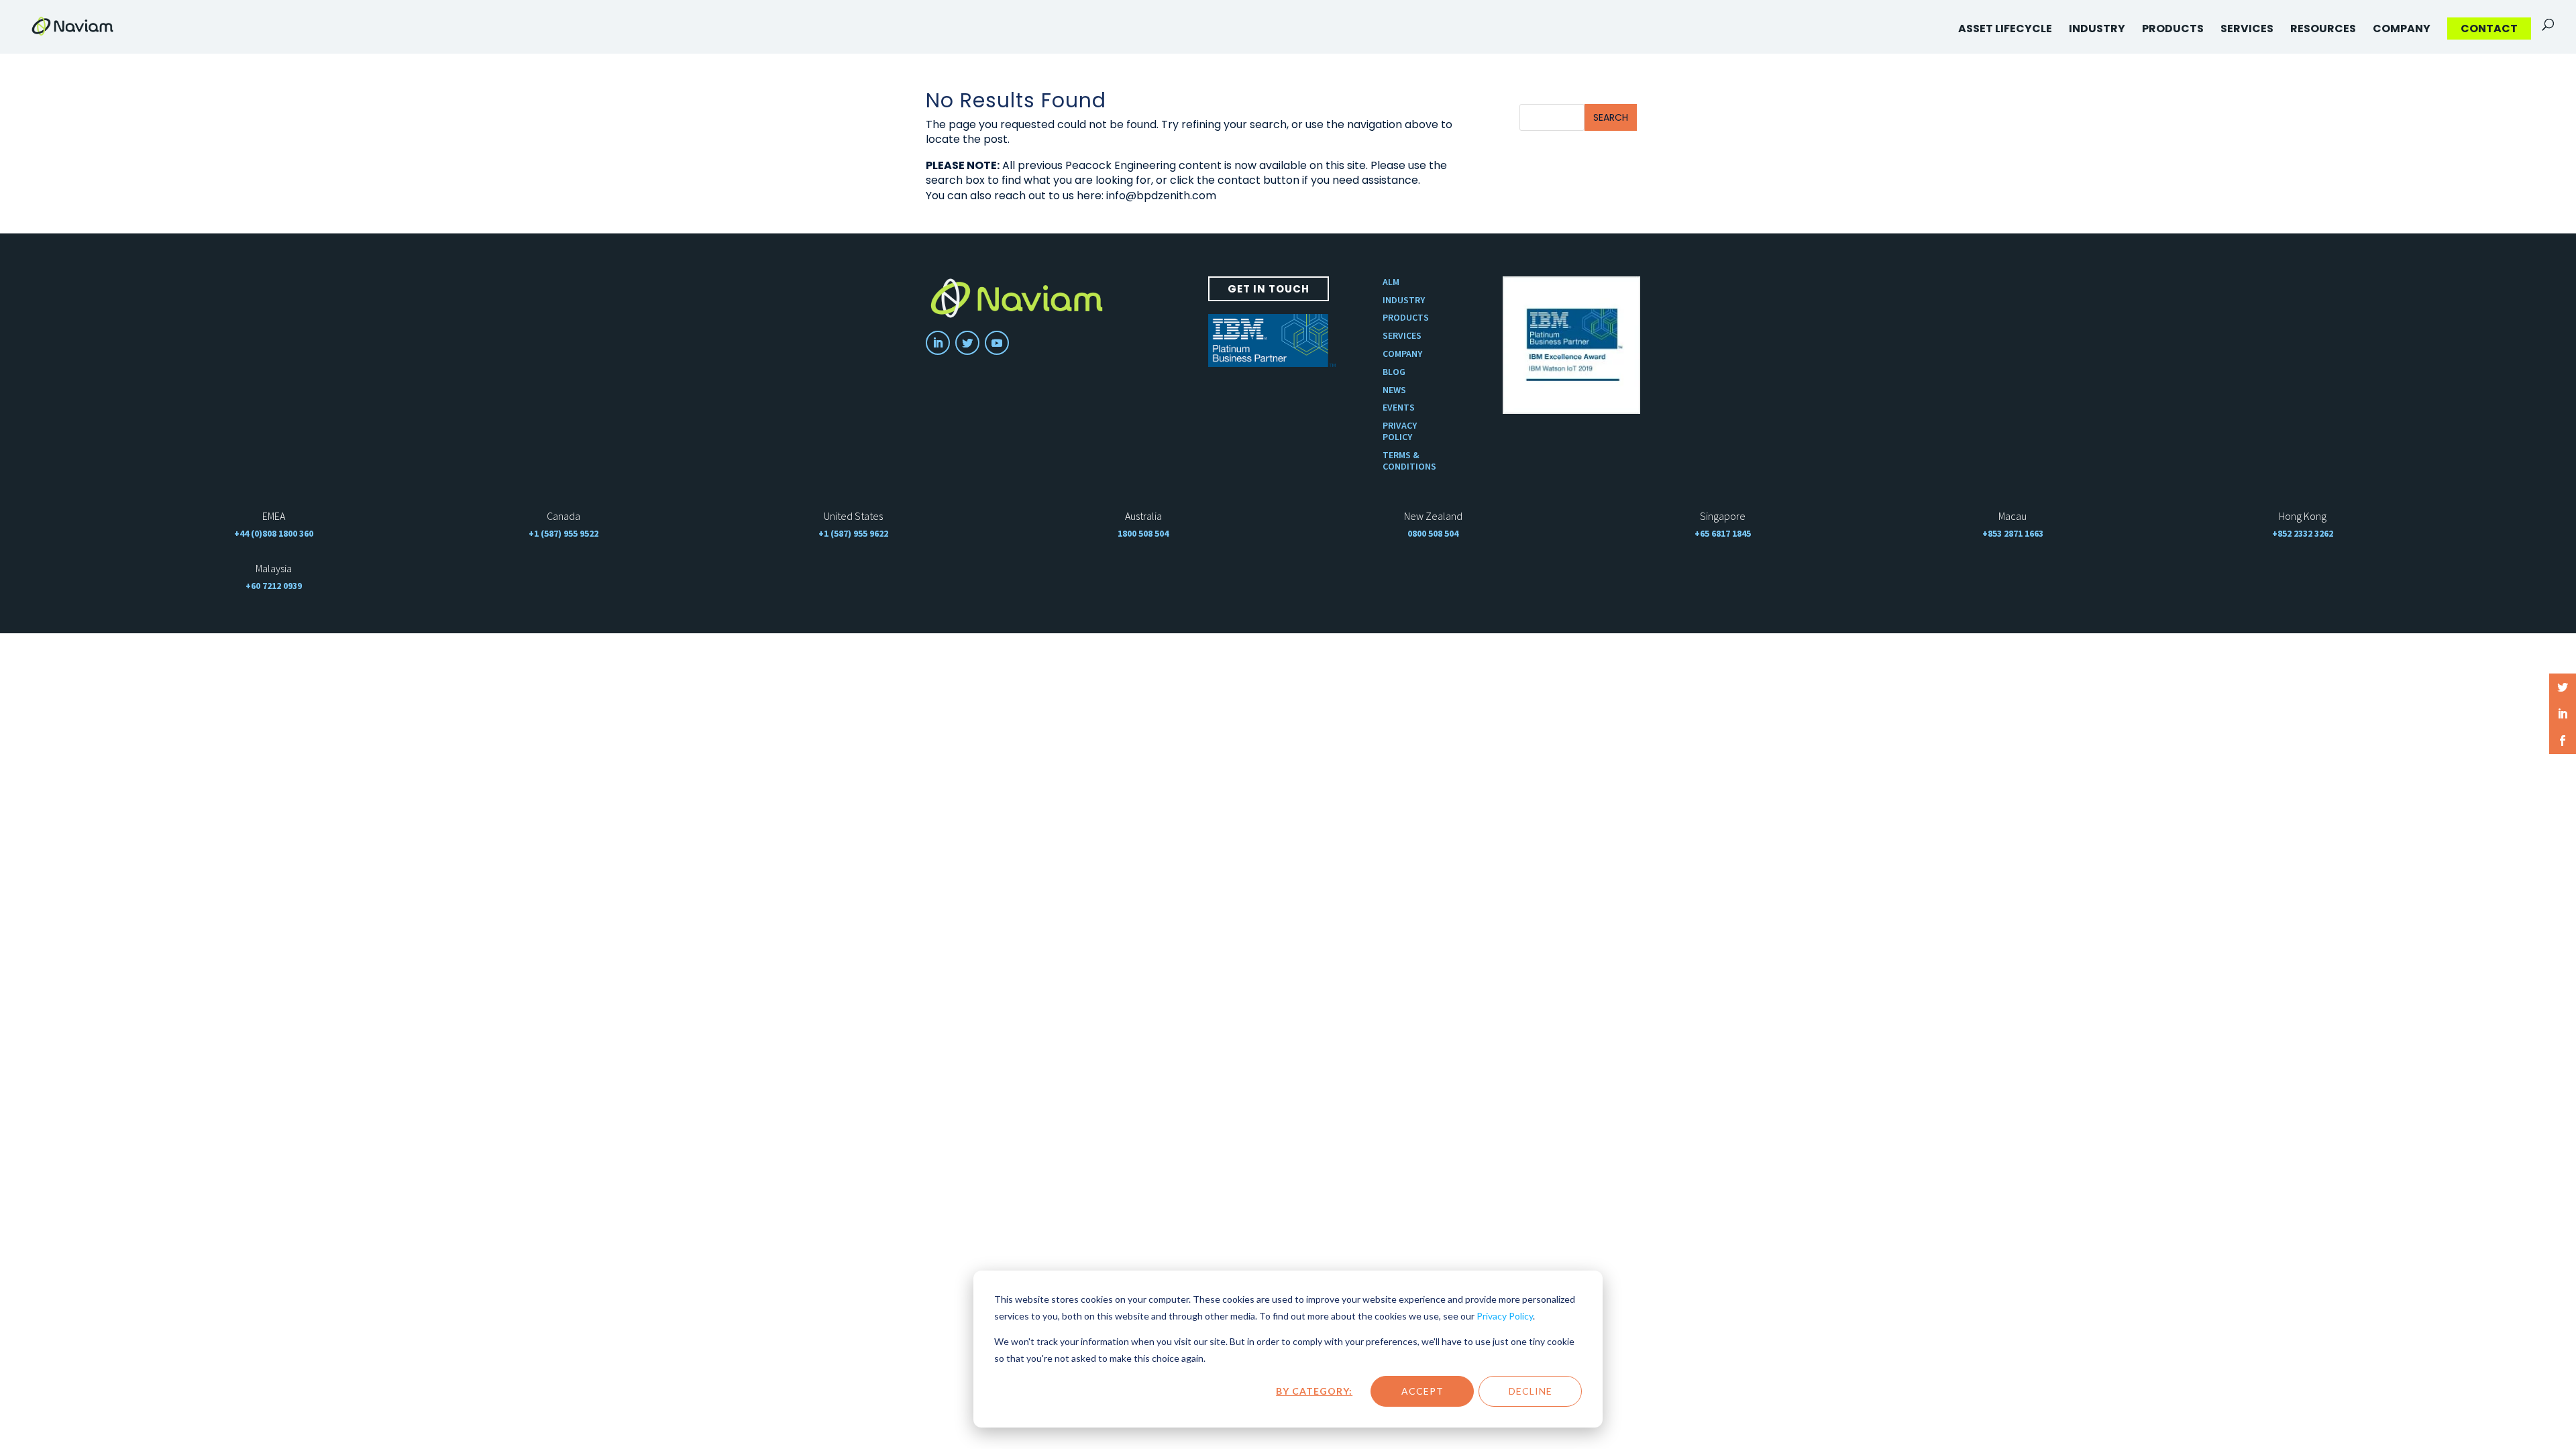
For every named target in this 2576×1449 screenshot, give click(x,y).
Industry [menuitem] (2097, 29)
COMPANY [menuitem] (1402, 354)
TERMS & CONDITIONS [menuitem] (1409, 461)
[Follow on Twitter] (967, 343)
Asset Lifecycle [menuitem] (2005, 29)
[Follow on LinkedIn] (938, 343)
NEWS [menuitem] (1394, 390)
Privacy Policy (1505, 1316)
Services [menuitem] (2247, 29)
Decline (1531, 1391)
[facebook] (2563, 741)
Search (1611, 117)
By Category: (1314, 1391)
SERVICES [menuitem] (1402, 336)
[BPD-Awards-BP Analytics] (1571, 345)
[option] (1571, 345)
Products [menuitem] (2173, 29)
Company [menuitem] (2402, 29)
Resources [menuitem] (2323, 29)
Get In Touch (1269, 289)
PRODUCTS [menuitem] (1406, 318)
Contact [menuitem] (2489, 29)
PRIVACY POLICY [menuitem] (1400, 431)
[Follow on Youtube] (997, 343)
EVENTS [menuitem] (1399, 408)
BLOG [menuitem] (1394, 372)
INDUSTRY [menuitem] (1404, 300)
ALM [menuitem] (1391, 282)
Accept (1423, 1391)
